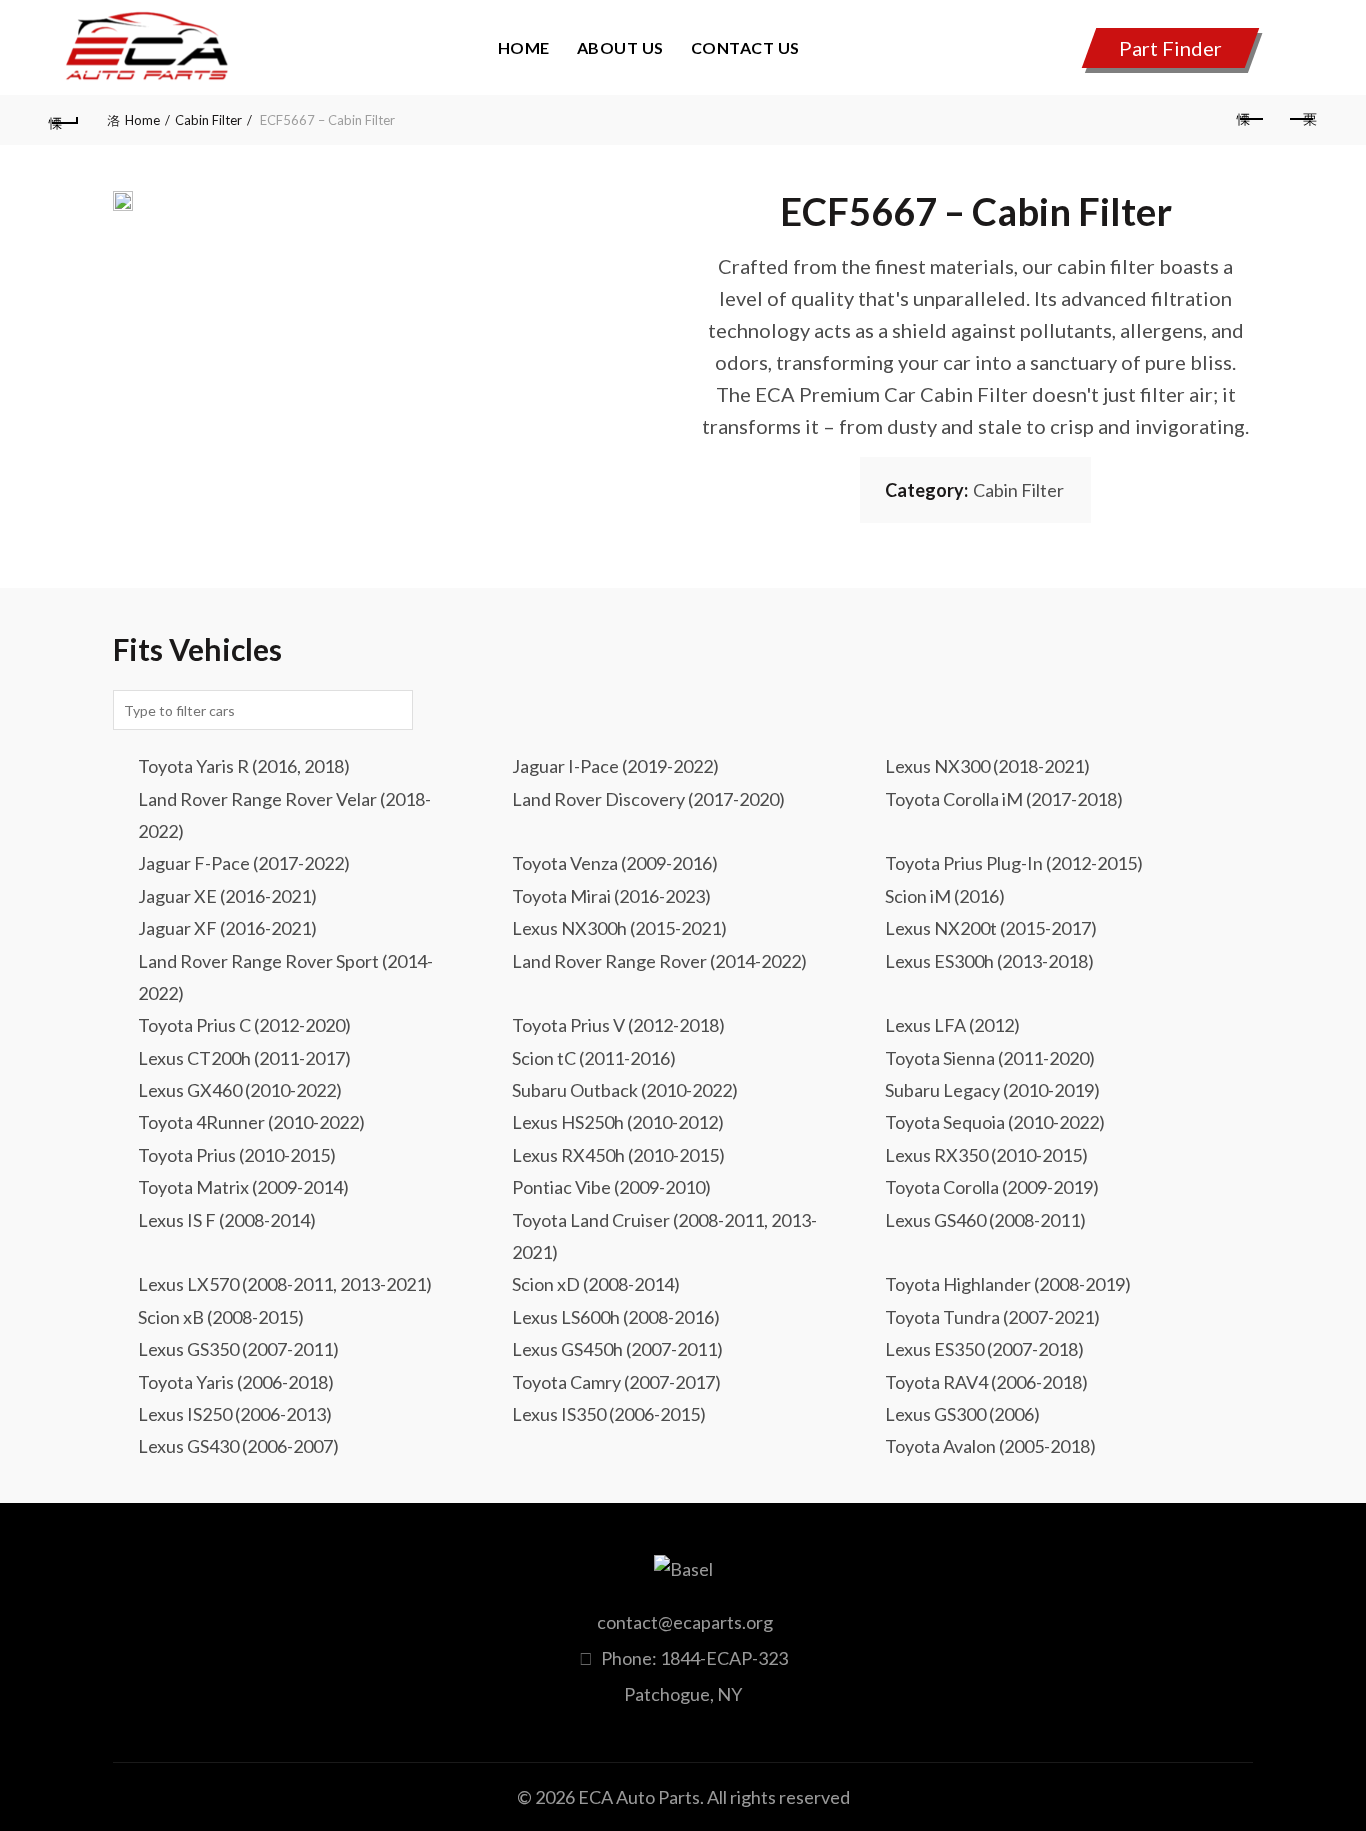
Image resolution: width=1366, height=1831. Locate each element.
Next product (1302, 120)
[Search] (1301, 53)
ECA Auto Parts (639, 1797)
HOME (524, 47)
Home (142, 120)
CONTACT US (745, 47)
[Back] (64, 120)
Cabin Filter (208, 120)
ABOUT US (620, 47)
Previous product (1252, 120)
